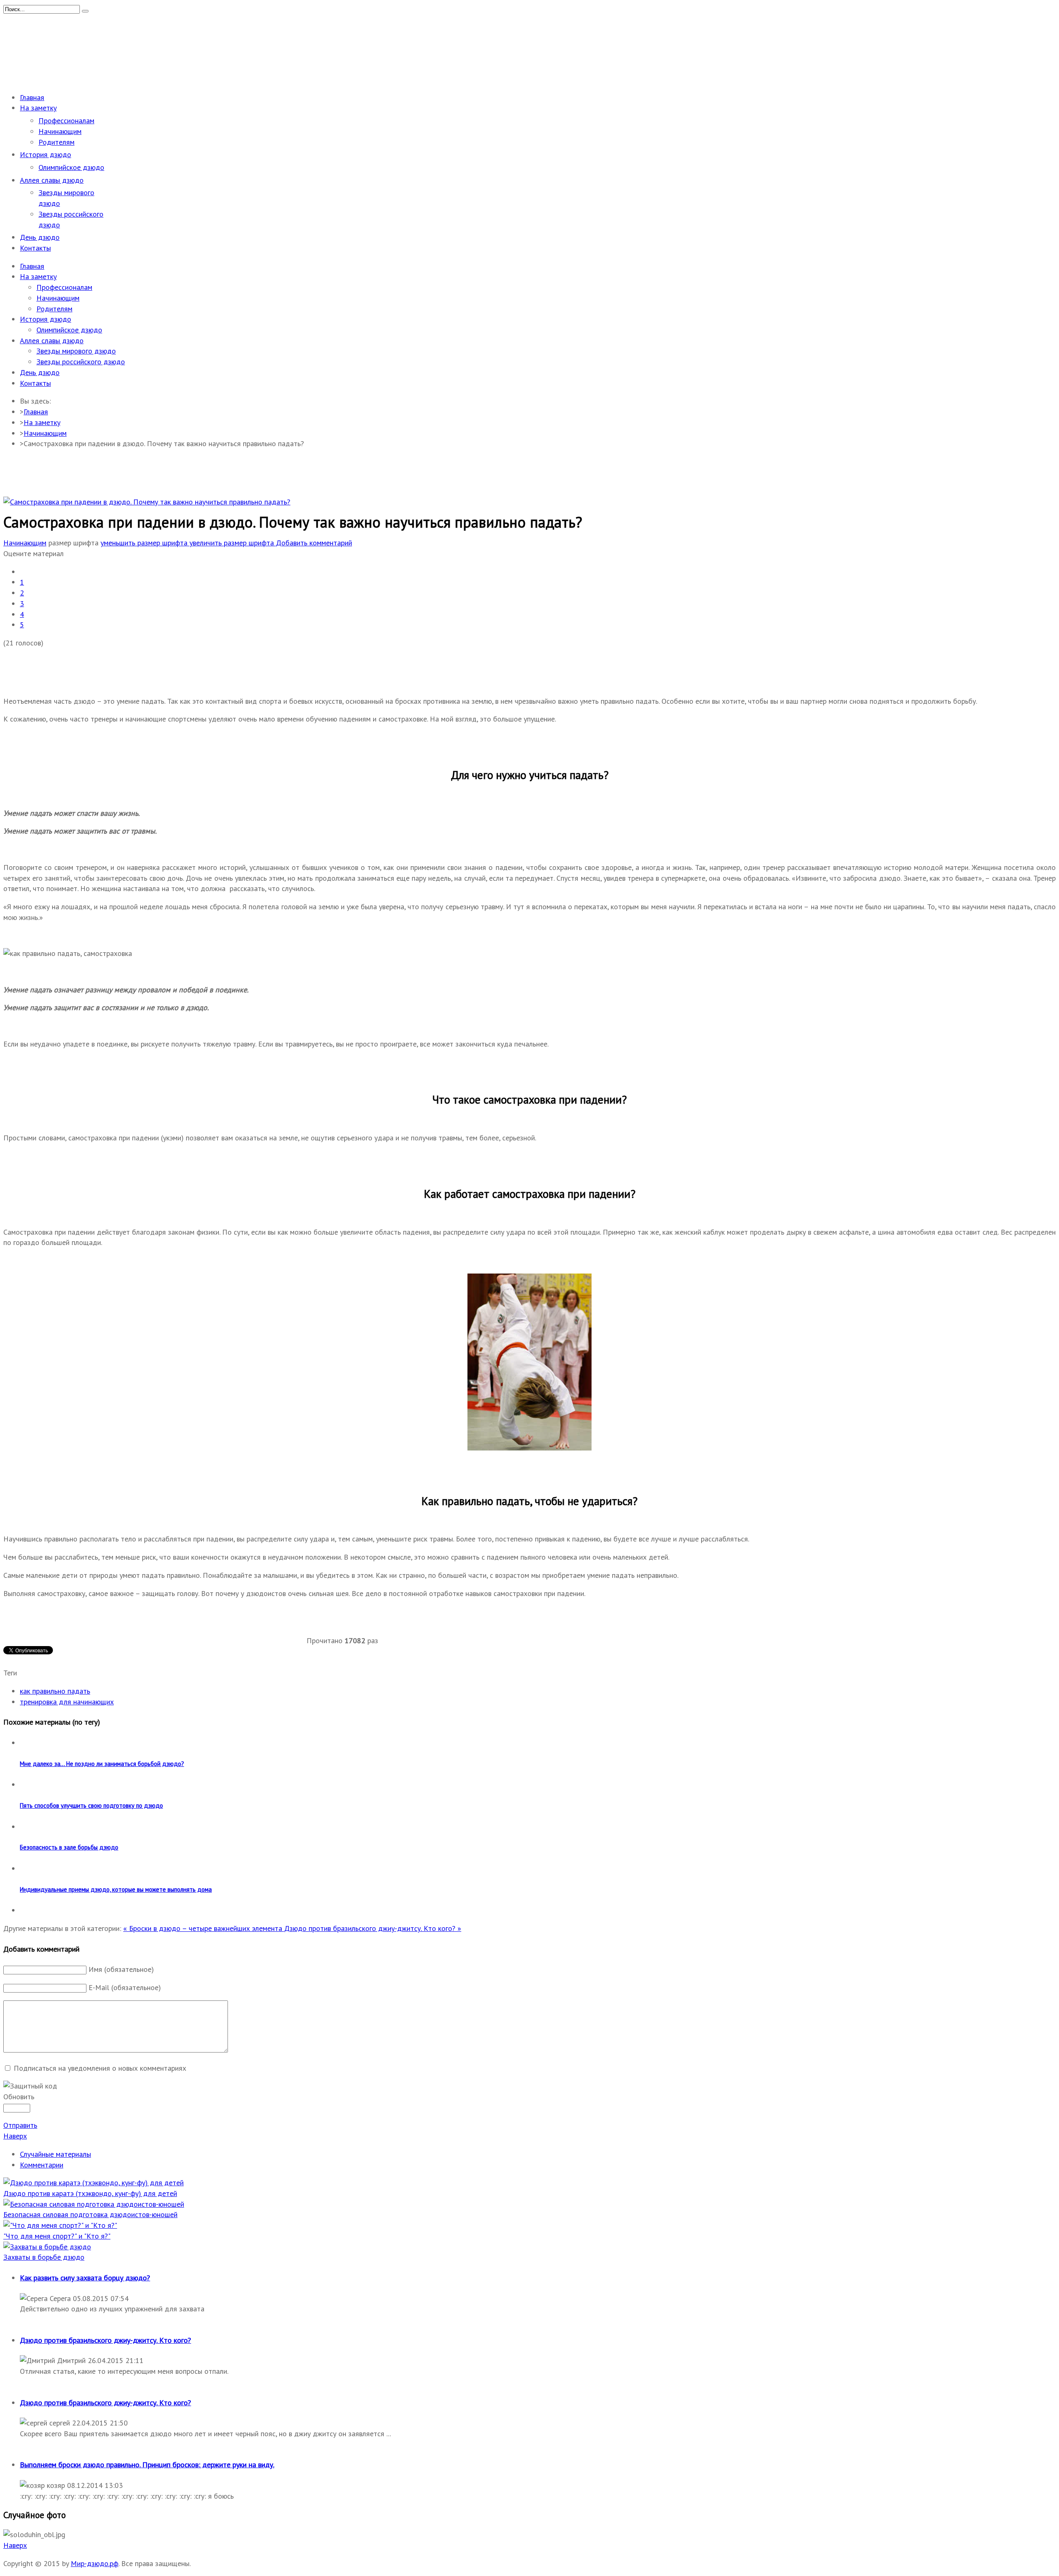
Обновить (19, 2097)
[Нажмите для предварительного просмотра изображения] (147, 502)
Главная (36, 412)
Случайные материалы (55, 2154)
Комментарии (42, 2165)
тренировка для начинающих (67, 1702)
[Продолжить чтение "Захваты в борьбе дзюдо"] (47, 2247)
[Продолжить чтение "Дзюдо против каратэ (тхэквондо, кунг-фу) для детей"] (93, 2183)
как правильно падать (55, 1691)
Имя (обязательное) (121, 1969)
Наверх (15, 2136)
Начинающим (45, 433)
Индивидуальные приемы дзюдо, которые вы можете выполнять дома (116, 1889)
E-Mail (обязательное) (125, 1987)
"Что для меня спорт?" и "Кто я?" (57, 2236)
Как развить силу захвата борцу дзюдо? (85, 2278)
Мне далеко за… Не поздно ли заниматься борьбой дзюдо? (102, 1764)
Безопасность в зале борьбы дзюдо (69, 1847)
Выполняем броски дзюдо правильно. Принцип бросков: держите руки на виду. (147, 2465)
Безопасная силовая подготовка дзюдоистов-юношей (90, 2214)
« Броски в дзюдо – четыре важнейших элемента (204, 1928)
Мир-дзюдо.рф (95, 2563)
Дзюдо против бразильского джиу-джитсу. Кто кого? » (373, 1928)
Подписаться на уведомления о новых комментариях (100, 2068)
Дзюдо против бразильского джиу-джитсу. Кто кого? (105, 2340)
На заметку (42, 422)
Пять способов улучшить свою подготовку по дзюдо (91, 1805)
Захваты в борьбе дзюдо (44, 2257)
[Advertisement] (154, 63)
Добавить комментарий (314, 543)
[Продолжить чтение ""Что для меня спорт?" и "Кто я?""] (60, 2225)
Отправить (20, 2125)
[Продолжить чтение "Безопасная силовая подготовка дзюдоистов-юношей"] (94, 2204)
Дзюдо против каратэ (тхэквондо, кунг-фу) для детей (90, 2193)
